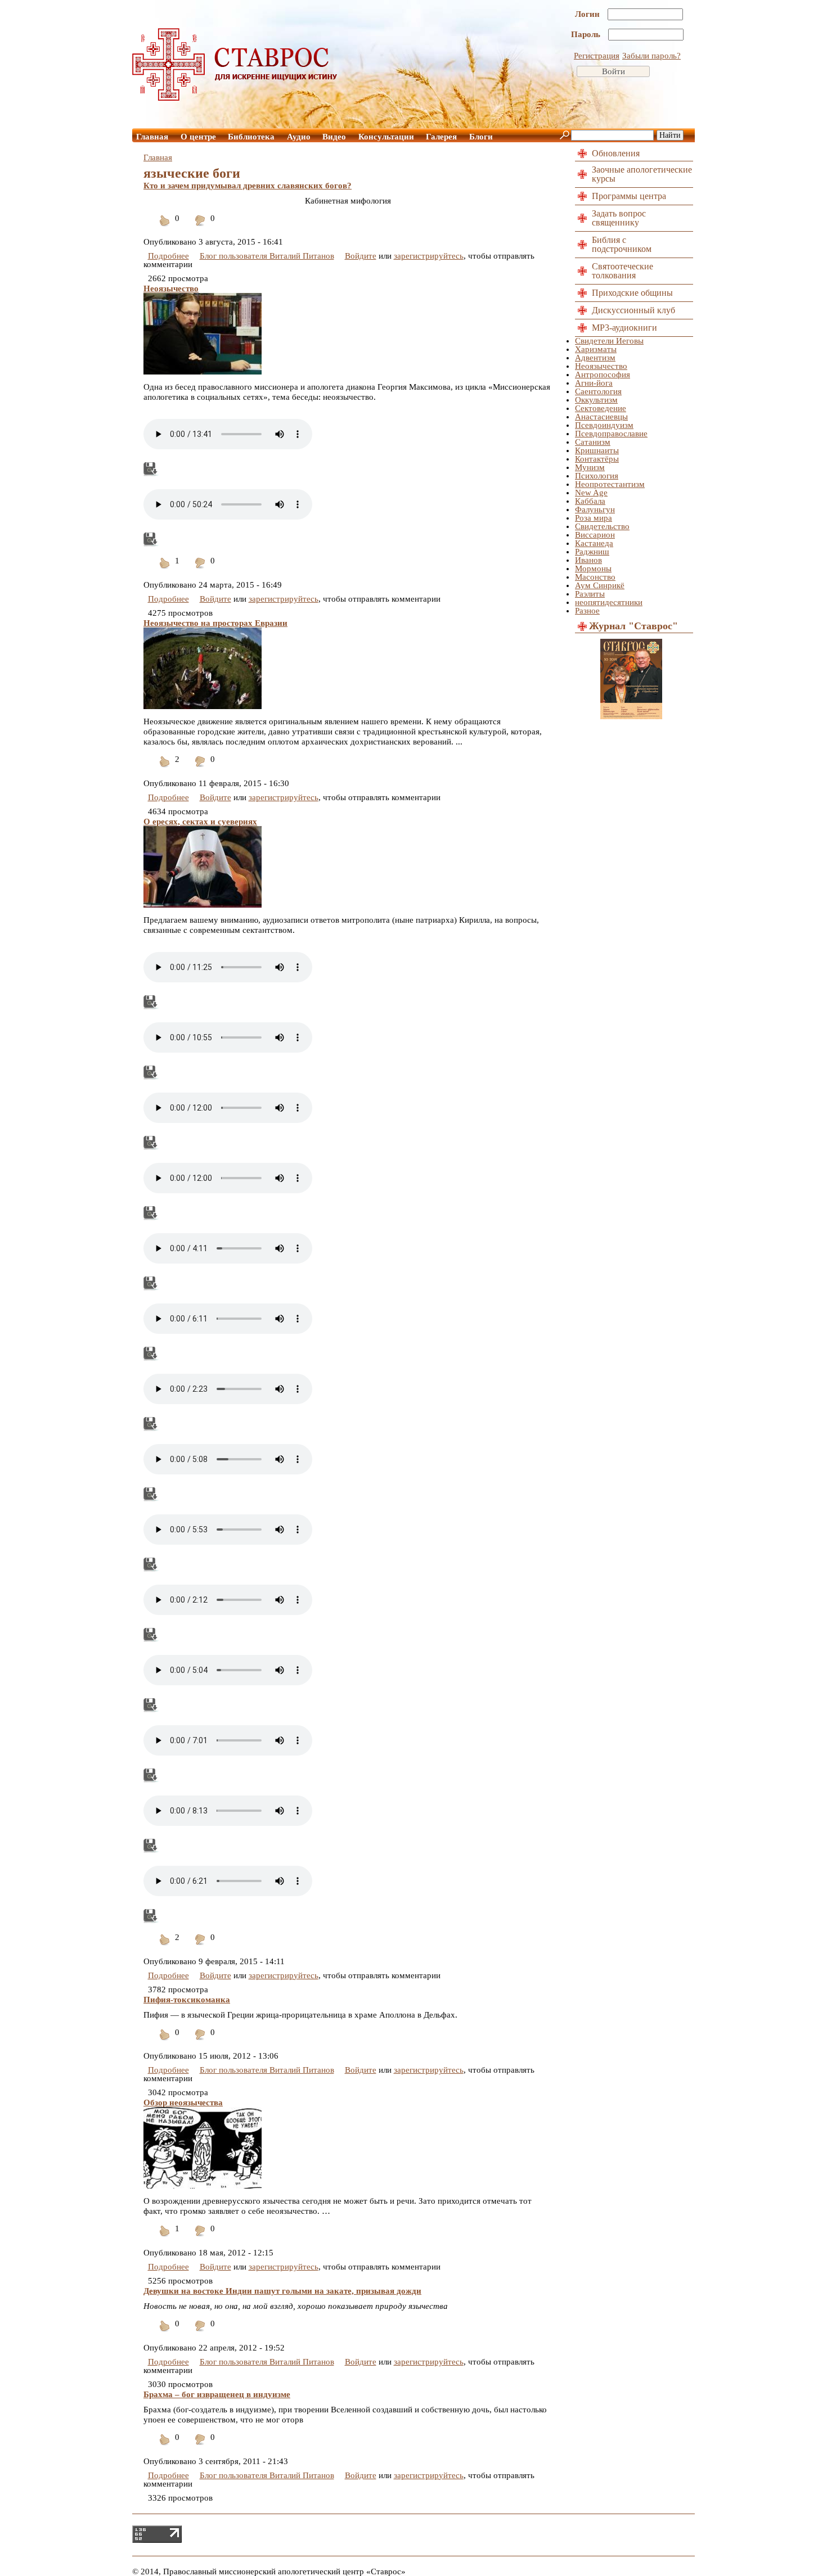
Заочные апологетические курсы (642, 174)
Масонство (595, 577)
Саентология (598, 391)
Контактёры (597, 459)
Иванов (588, 560)
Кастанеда (594, 543)
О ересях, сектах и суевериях (200, 822)
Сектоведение (601, 408)
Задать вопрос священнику (619, 218)
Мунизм (590, 467)
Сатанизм (593, 442)
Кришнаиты (597, 450)
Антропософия (603, 375)
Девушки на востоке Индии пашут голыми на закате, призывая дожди (282, 2291)
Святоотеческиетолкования (623, 271)
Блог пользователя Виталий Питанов (267, 256)
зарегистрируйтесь (429, 256)
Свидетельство (602, 526)
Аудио (299, 137)
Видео (334, 137)
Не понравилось (200, 227)
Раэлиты (590, 594)
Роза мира (594, 518)
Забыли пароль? (651, 56)
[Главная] (235, 98)
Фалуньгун (595, 509)
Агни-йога (594, 383)
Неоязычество (171, 288)
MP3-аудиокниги (624, 328)
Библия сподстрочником (622, 244)
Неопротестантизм (610, 484)
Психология (597, 476)
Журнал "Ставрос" (633, 626)
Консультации (386, 137)
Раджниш (592, 552)
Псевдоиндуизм (604, 425)
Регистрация (597, 56)
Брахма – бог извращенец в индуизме (217, 2394)
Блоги (481, 137)
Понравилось (165, 227)
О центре (198, 137)
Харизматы (596, 349)
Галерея (441, 137)
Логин (588, 14)
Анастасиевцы (601, 417)
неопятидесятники (609, 602)
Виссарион (595, 535)
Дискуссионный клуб (633, 310)
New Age (591, 493)
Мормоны (593, 569)
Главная (152, 137)
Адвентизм (595, 358)
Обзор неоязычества (183, 2103)
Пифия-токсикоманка (187, 2000)
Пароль (587, 34)
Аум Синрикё (600, 585)
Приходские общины (632, 293)
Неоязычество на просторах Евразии (215, 623)
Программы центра (629, 196)
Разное (587, 611)
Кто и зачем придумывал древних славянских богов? (248, 186)
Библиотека (251, 137)
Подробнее (168, 256)
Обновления (616, 153)
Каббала (590, 501)
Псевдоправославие (611, 434)
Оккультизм (596, 400)
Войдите (361, 256)
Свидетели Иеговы (609, 341)
